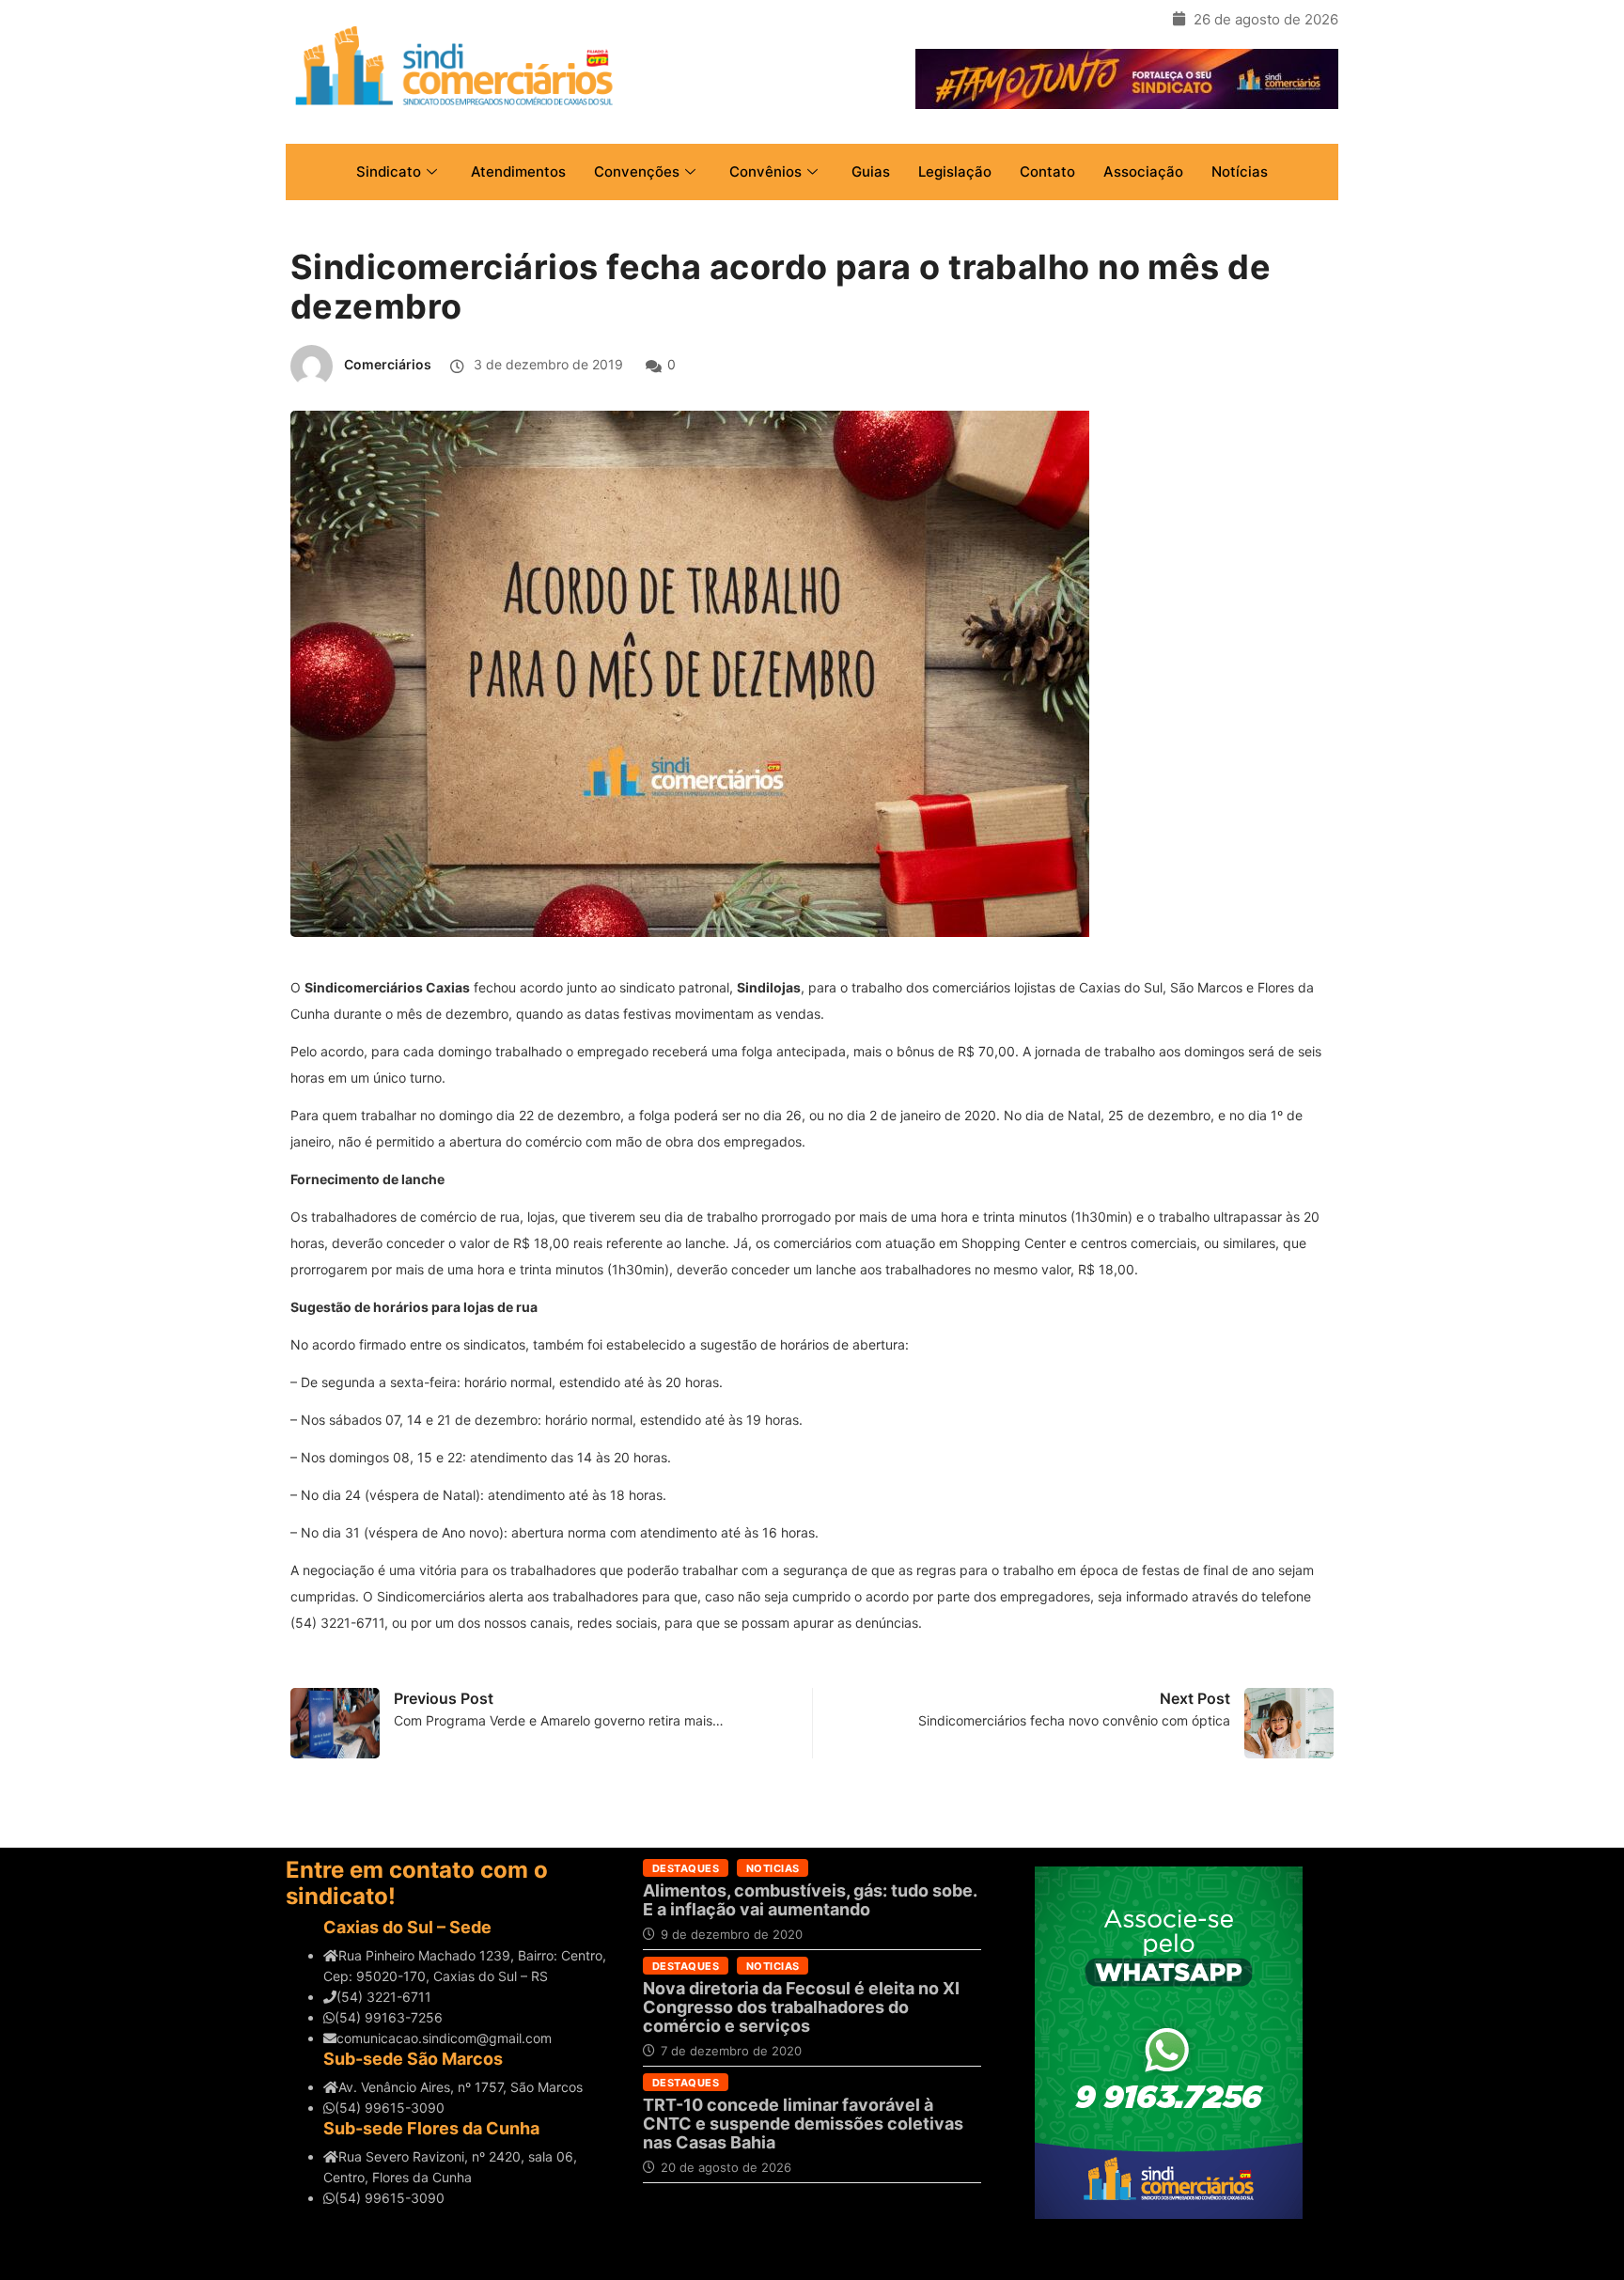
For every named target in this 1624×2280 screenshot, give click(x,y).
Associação (1143, 172)
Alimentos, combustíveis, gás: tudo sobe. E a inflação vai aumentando (810, 1900)
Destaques (686, 1868)
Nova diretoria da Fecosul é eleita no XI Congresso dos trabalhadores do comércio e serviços (801, 2007)
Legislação (955, 172)
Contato (1047, 172)
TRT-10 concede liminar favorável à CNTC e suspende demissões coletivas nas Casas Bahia (803, 2124)
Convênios (765, 172)
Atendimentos (518, 172)
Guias (871, 172)
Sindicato (389, 172)
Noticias (773, 1868)
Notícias (1240, 172)
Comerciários (388, 364)
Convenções (637, 172)
